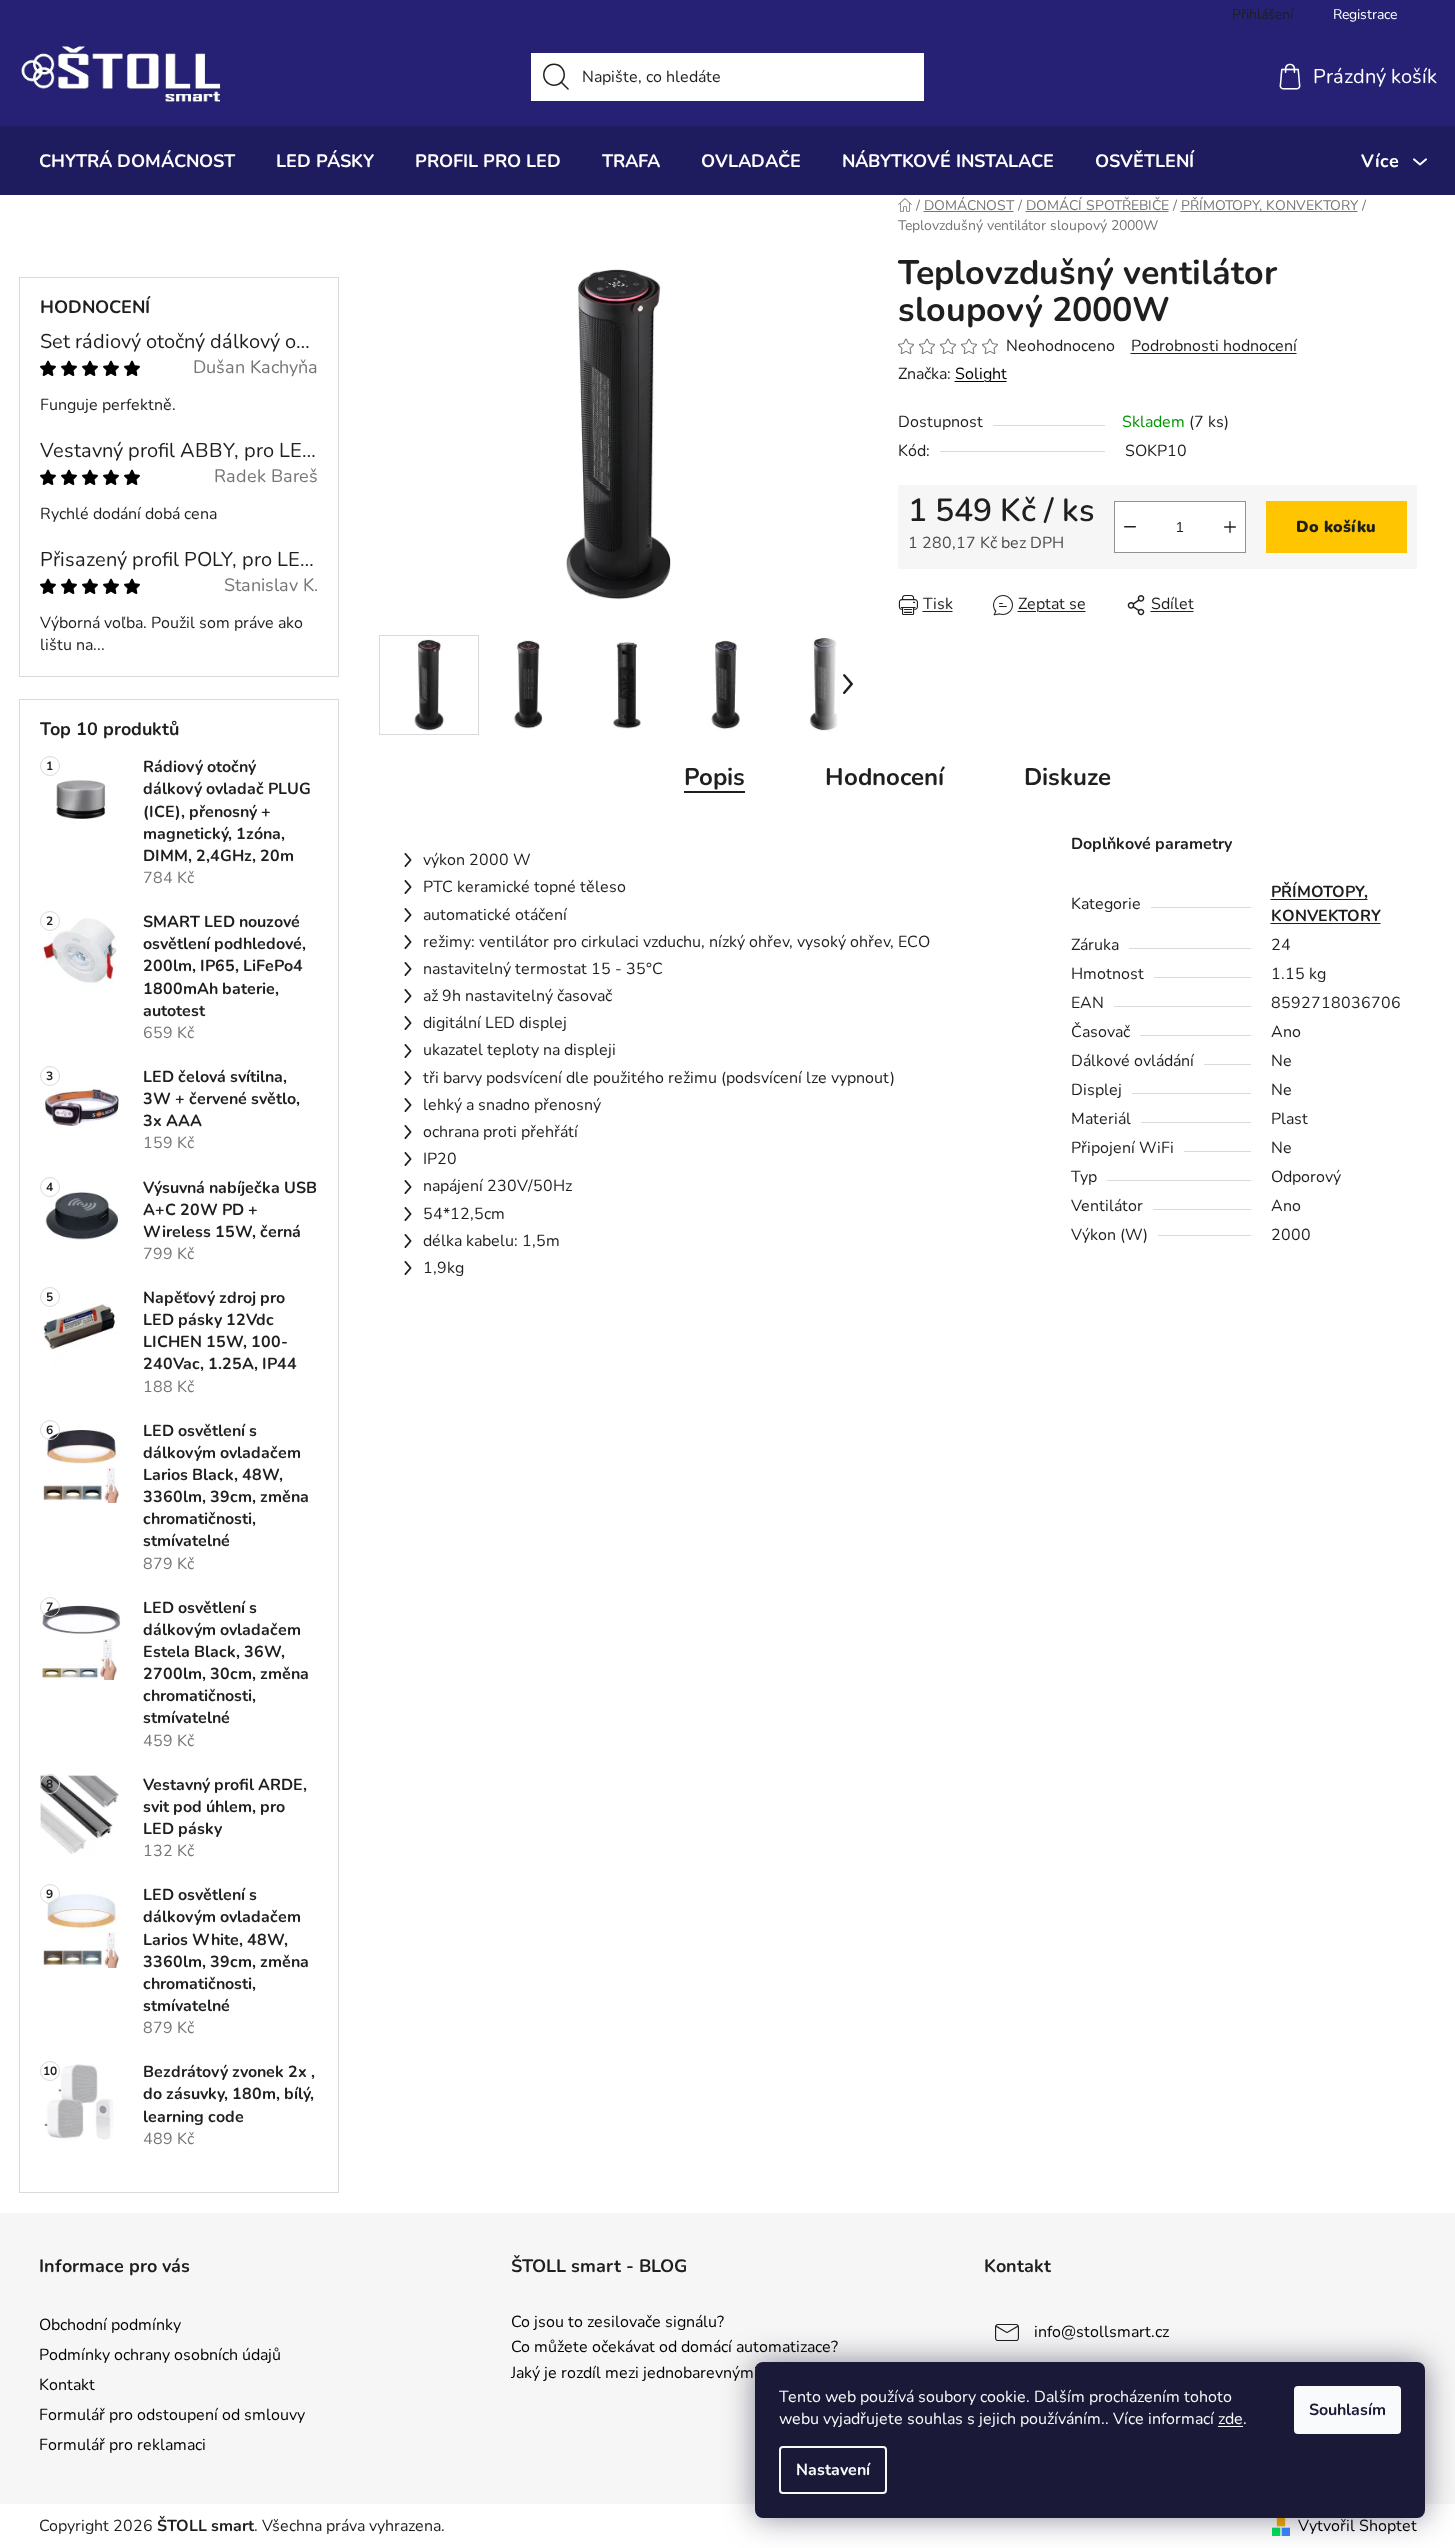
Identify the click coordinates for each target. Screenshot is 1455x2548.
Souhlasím (1347, 2410)
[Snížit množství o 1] (1130, 527)
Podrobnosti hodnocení (1214, 346)
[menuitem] (137, 161)
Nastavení (833, 2470)
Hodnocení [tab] (884, 777)
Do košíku (1336, 527)
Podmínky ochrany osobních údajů (160, 2355)
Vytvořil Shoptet (1357, 2526)
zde (1230, 2419)
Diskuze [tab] (1067, 777)
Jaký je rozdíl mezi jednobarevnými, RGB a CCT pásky (702, 2374)
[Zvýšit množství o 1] (1230, 527)
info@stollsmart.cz (1101, 2332)
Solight (981, 374)
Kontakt (67, 2385)
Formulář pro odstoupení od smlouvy (172, 2415)
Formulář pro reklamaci (122, 2445)
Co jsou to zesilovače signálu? (617, 2323)
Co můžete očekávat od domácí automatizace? (674, 2348)
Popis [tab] (714, 777)
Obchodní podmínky (110, 2325)
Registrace (1365, 14)
